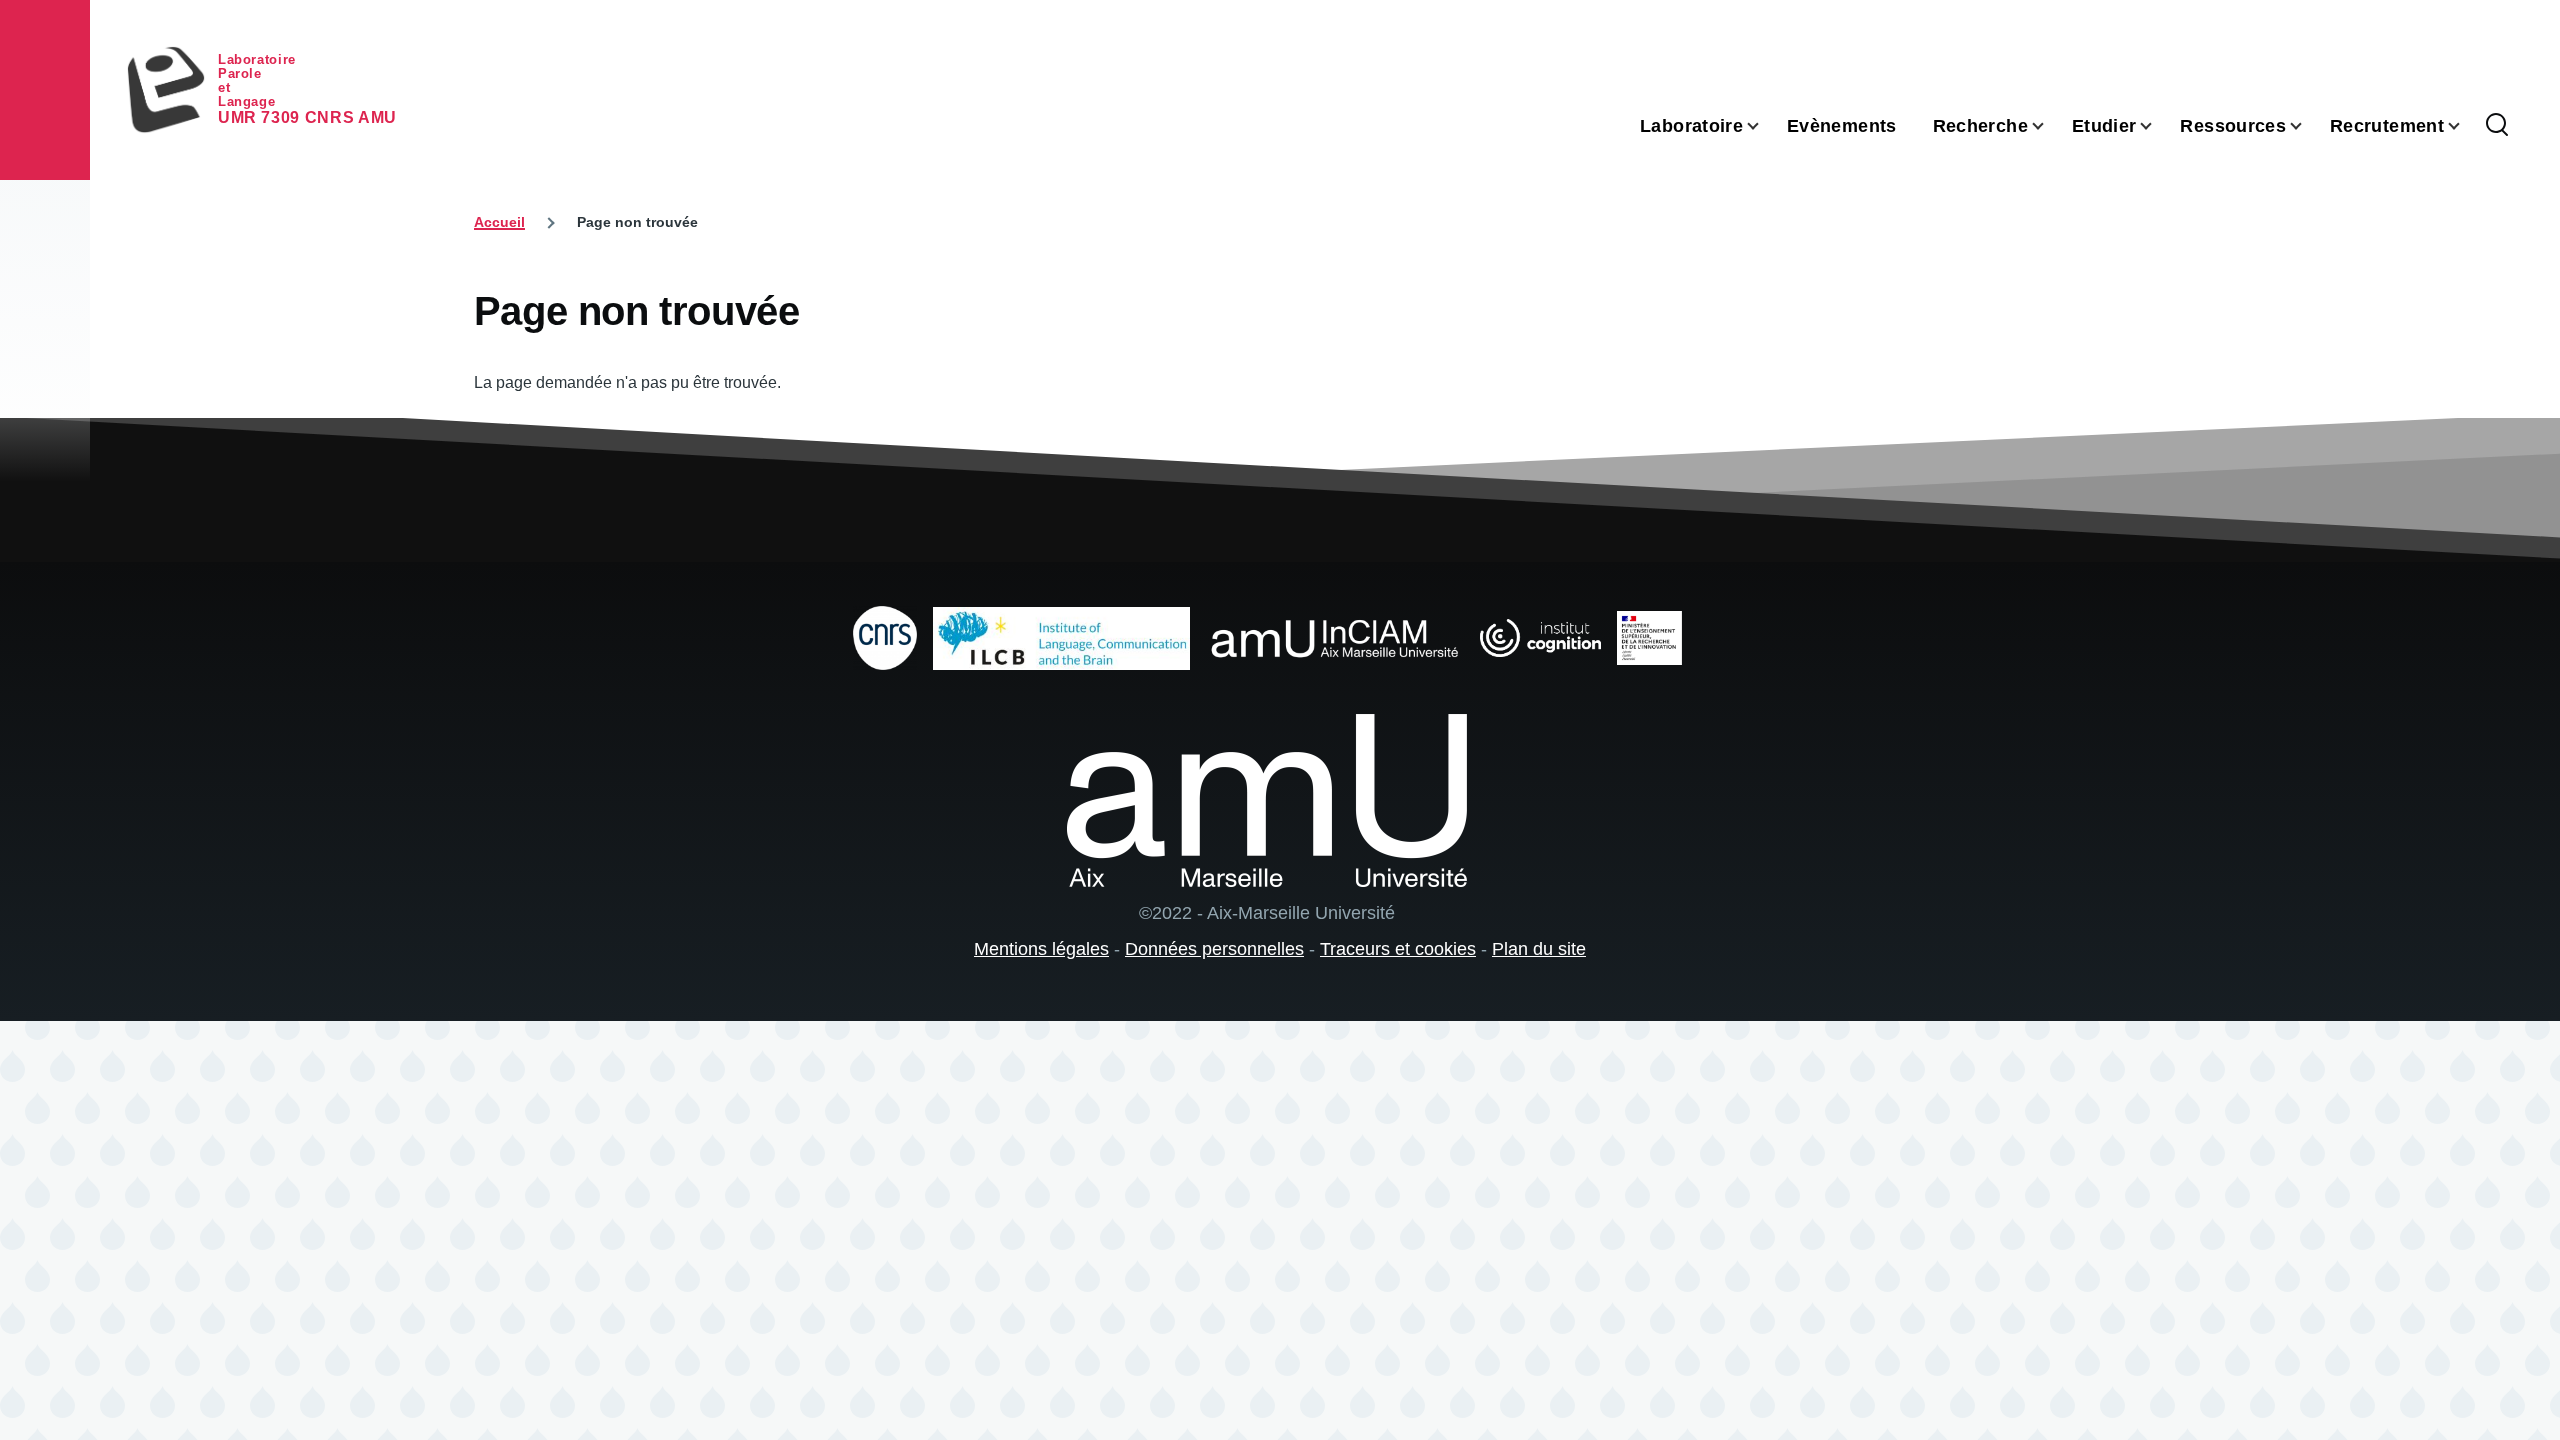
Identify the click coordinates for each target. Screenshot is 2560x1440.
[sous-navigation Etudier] (2158, 126)
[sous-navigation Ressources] (2308, 126)
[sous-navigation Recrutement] (2466, 126)
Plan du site (1539, 949)
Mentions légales (1041, 949)
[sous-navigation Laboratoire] (1765, 126)
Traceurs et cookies (1398, 949)
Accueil (499, 222)
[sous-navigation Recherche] (2050, 126)
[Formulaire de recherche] (2497, 126)
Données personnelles (1214, 949)
